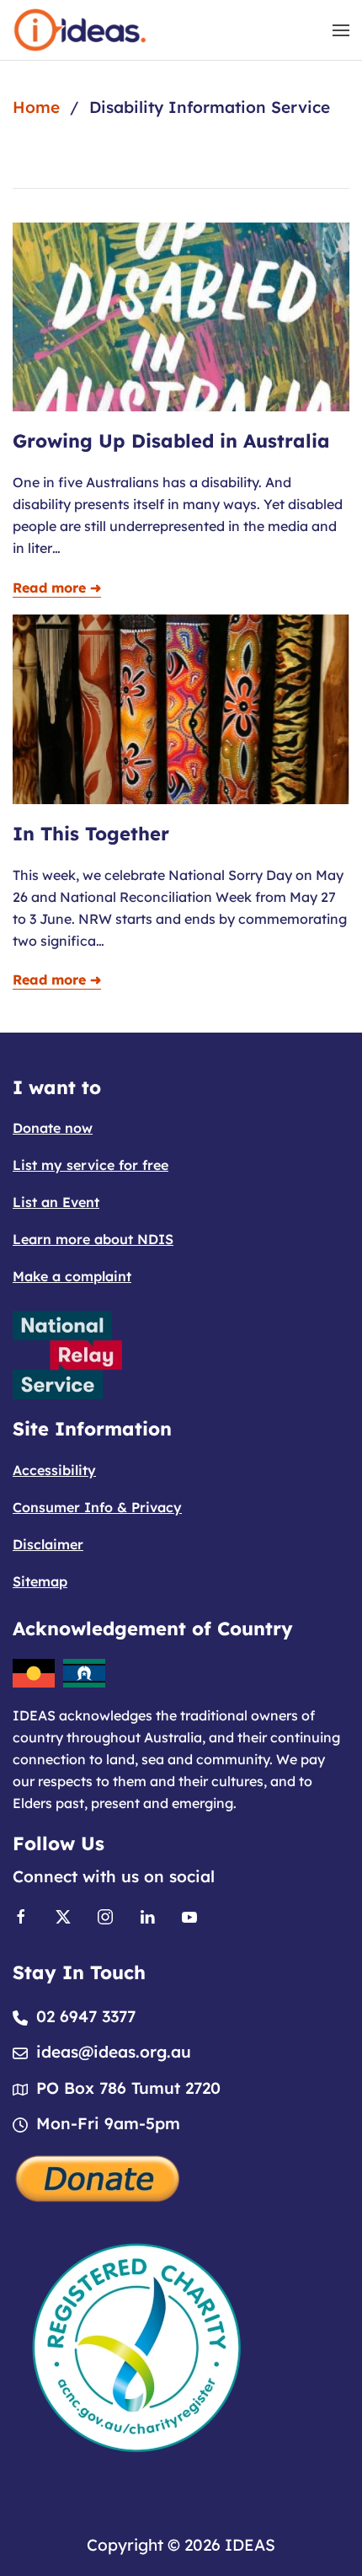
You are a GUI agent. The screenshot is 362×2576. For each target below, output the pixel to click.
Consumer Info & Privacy (97, 1507)
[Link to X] (63, 1915)
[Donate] (98, 2177)
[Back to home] (80, 30)
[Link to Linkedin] (147, 1915)
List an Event (56, 1202)
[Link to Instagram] (105, 1915)
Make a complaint (72, 1276)
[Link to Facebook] (21, 1915)
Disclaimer (48, 1544)
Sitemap (40, 1581)
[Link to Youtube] (189, 1915)
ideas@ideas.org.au (114, 2052)
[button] (341, 30)
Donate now (53, 1128)
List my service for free (90, 1165)
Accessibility (54, 1470)
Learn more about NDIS (93, 1239)
